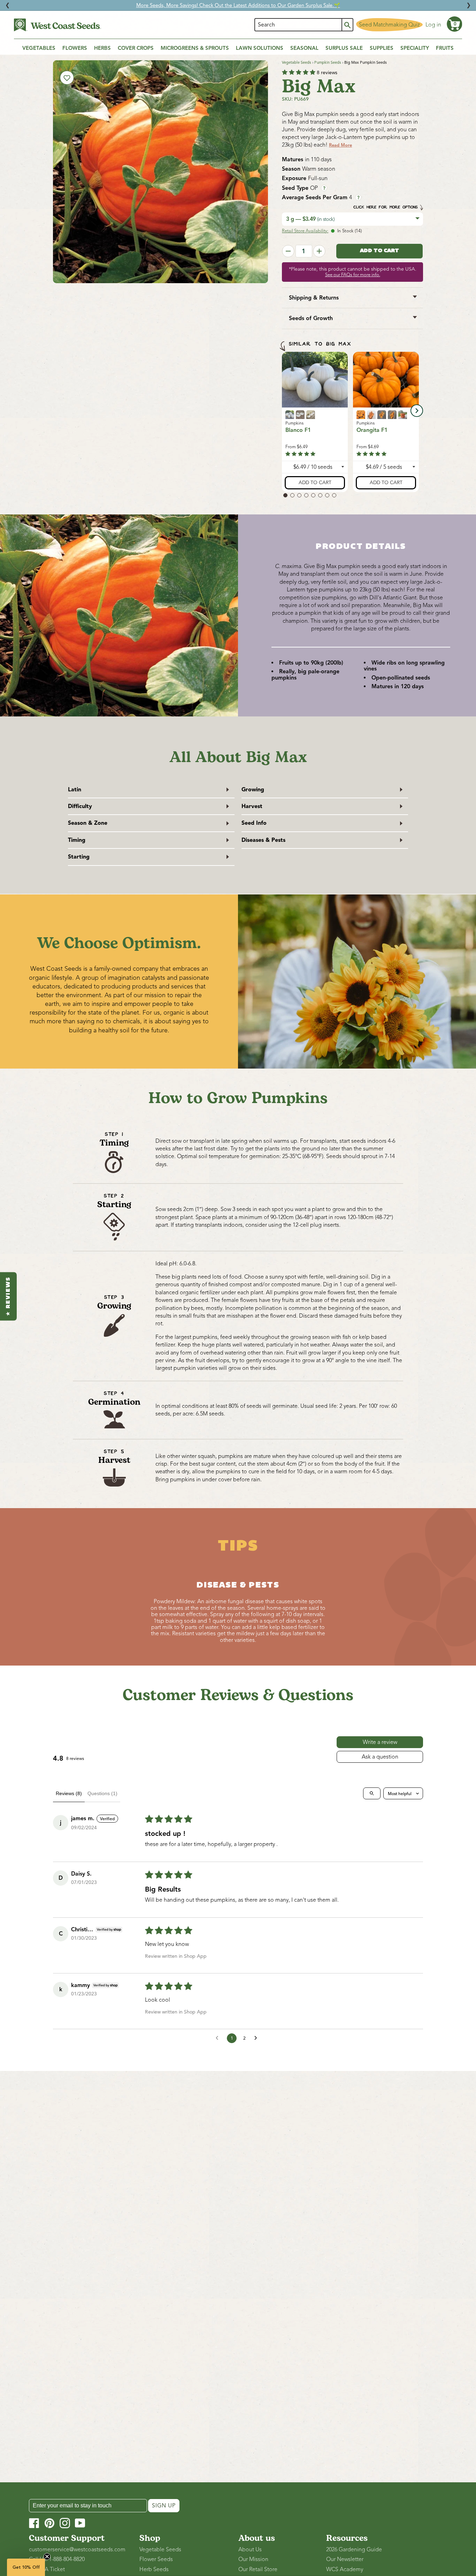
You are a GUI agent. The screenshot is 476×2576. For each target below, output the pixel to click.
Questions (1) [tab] (102, 1793)
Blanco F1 (298, 430)
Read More (340, 145)
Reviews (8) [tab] (69, 1793)
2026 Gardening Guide (354, 2550)
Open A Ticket (47, 2569)
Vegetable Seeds (297, 62)
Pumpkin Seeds (328, 62)
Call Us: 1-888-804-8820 (57, 2559)
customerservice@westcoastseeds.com (77, 2550)
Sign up (164, 2506)
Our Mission (253, 2559)
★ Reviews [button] (8, 1296)
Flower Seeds (156, 2559)
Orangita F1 (372, 430)
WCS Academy (345, 2569)
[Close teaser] (47, 2556)
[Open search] (372, 1793)
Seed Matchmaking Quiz (389, 25)
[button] (454, 24)
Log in (433, 25)
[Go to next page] (258, 2038)
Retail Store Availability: (305, 231)
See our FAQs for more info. (353, 275)
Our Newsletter (345, 2559)
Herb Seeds (154, 2569)
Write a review (380, 1742)
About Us (250, 2550)
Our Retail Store (258, 2569)
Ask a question (380, 1757)
